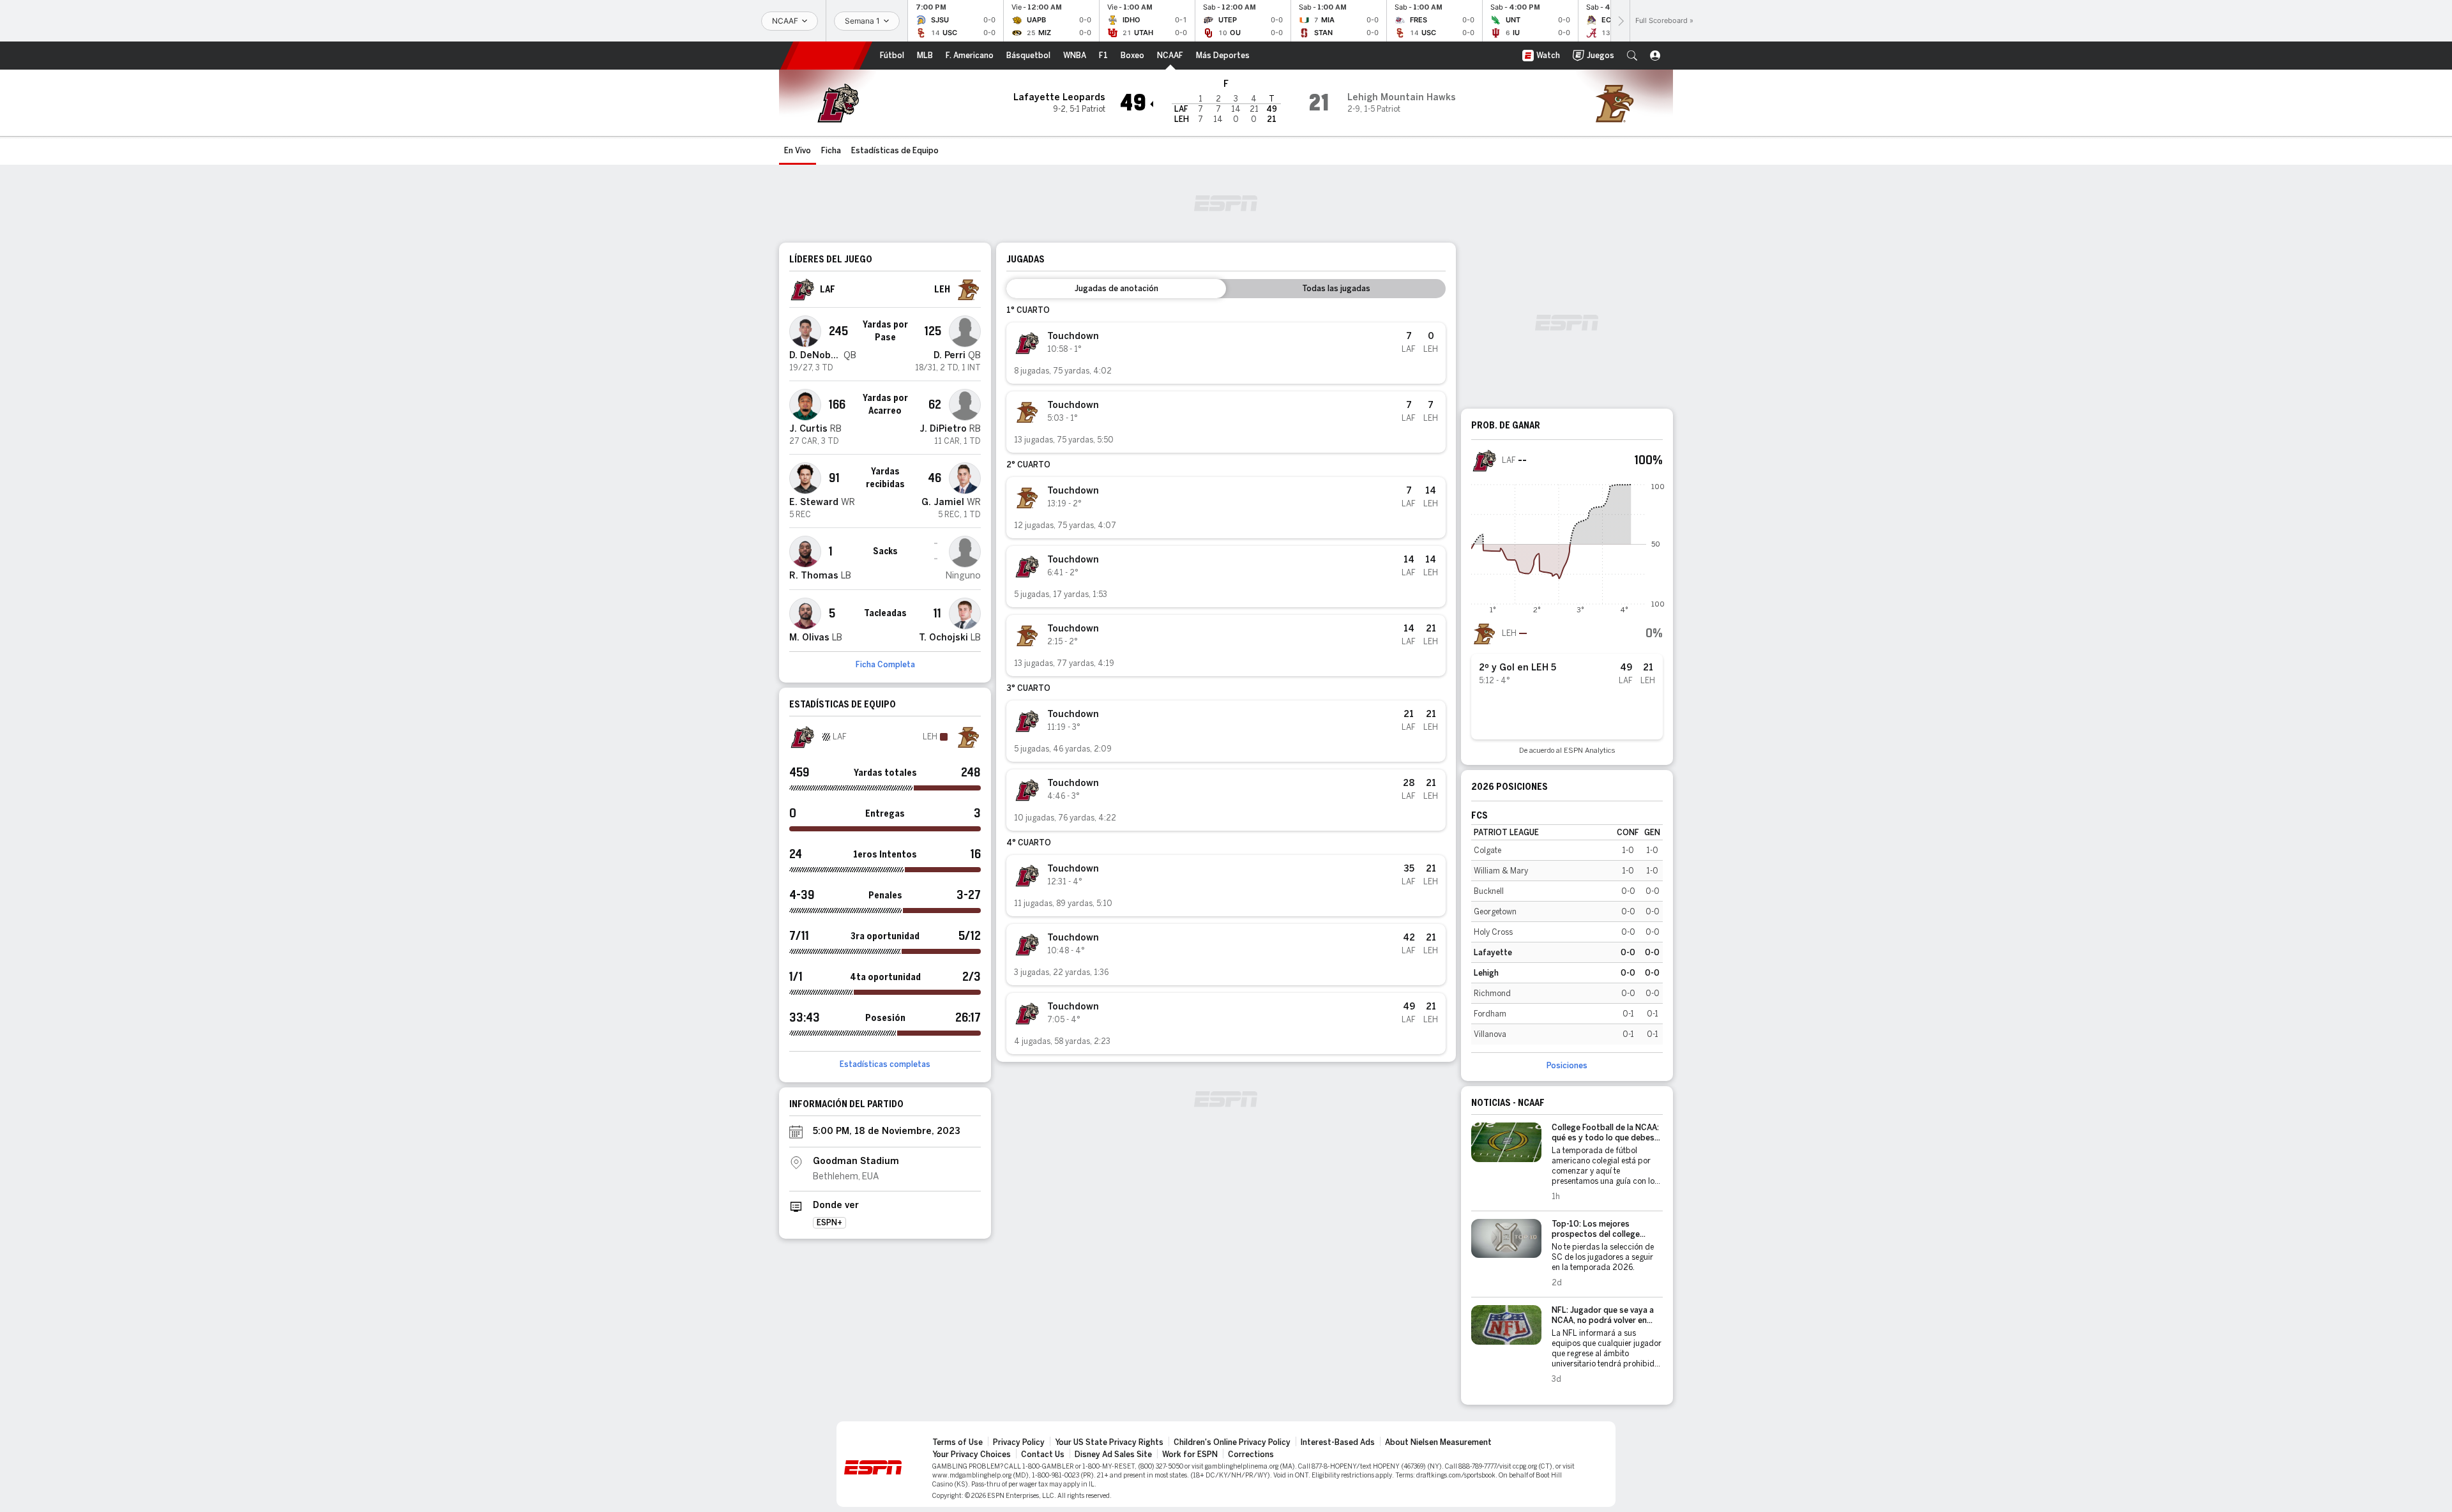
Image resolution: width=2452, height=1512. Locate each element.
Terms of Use (957, 1442)
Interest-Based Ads (1338, 1442)
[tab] (1116, 289)
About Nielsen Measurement (1438, 1442)
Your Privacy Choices (972, 1455)
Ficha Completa (885, 665)
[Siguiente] (1620, 21)
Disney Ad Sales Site (1113, 1455)
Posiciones (1567, 1066)
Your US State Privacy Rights (1109, 1442)
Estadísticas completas (885, 1064)
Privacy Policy (1019, 1442)
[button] (1632, 56)
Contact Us (1043, 1455)
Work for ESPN (1190, 1455)
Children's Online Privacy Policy (1232, 1442)
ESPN (826, 56)
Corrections (1251, 1455)
